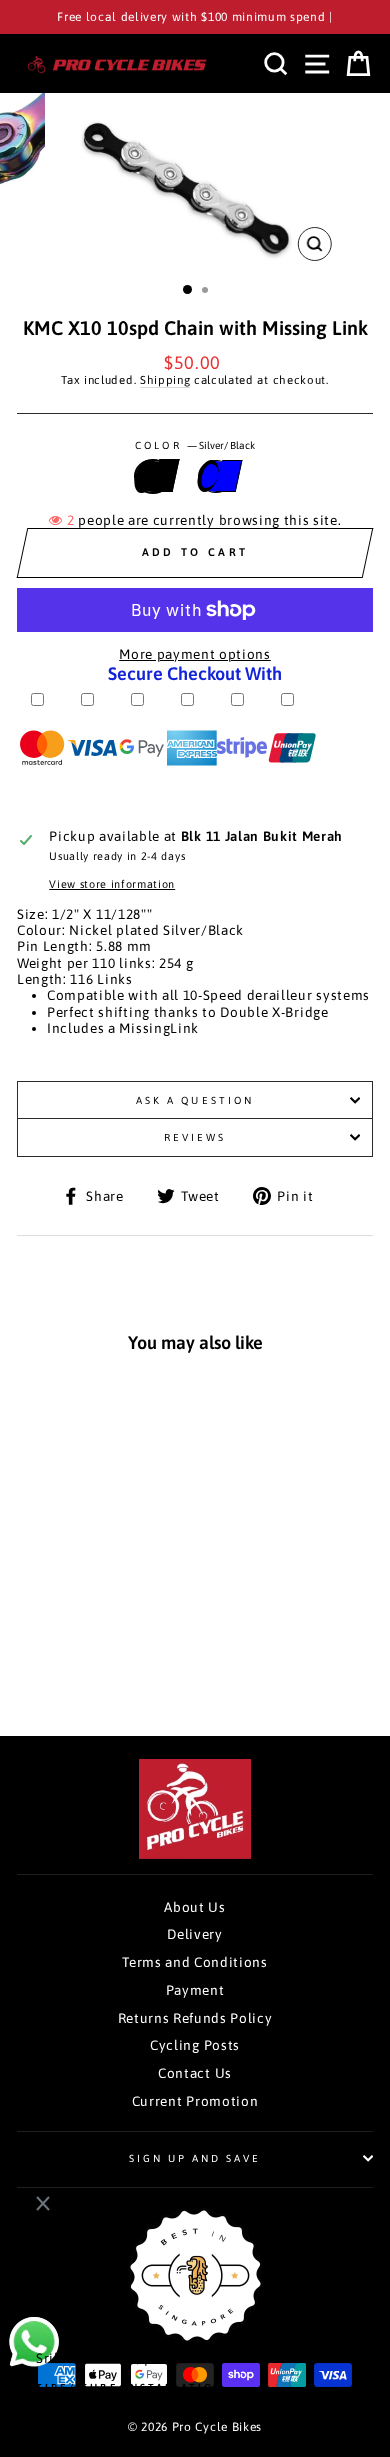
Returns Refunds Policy (195, 2018)
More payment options (195, 654)
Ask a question (195, 1100)
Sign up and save (195, 2158)
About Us (194, 1907)
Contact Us (195, 2073)
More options (90, 1653)
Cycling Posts (195, 2045)
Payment (195, 1990)
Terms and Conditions (195, 1962)
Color (194, 445)
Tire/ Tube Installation (130, 2387)
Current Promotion (195, 2101)
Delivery (194, 1934)
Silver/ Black (153, 476)
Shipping (165, 379)
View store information (112, 884)
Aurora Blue (216, 476)
